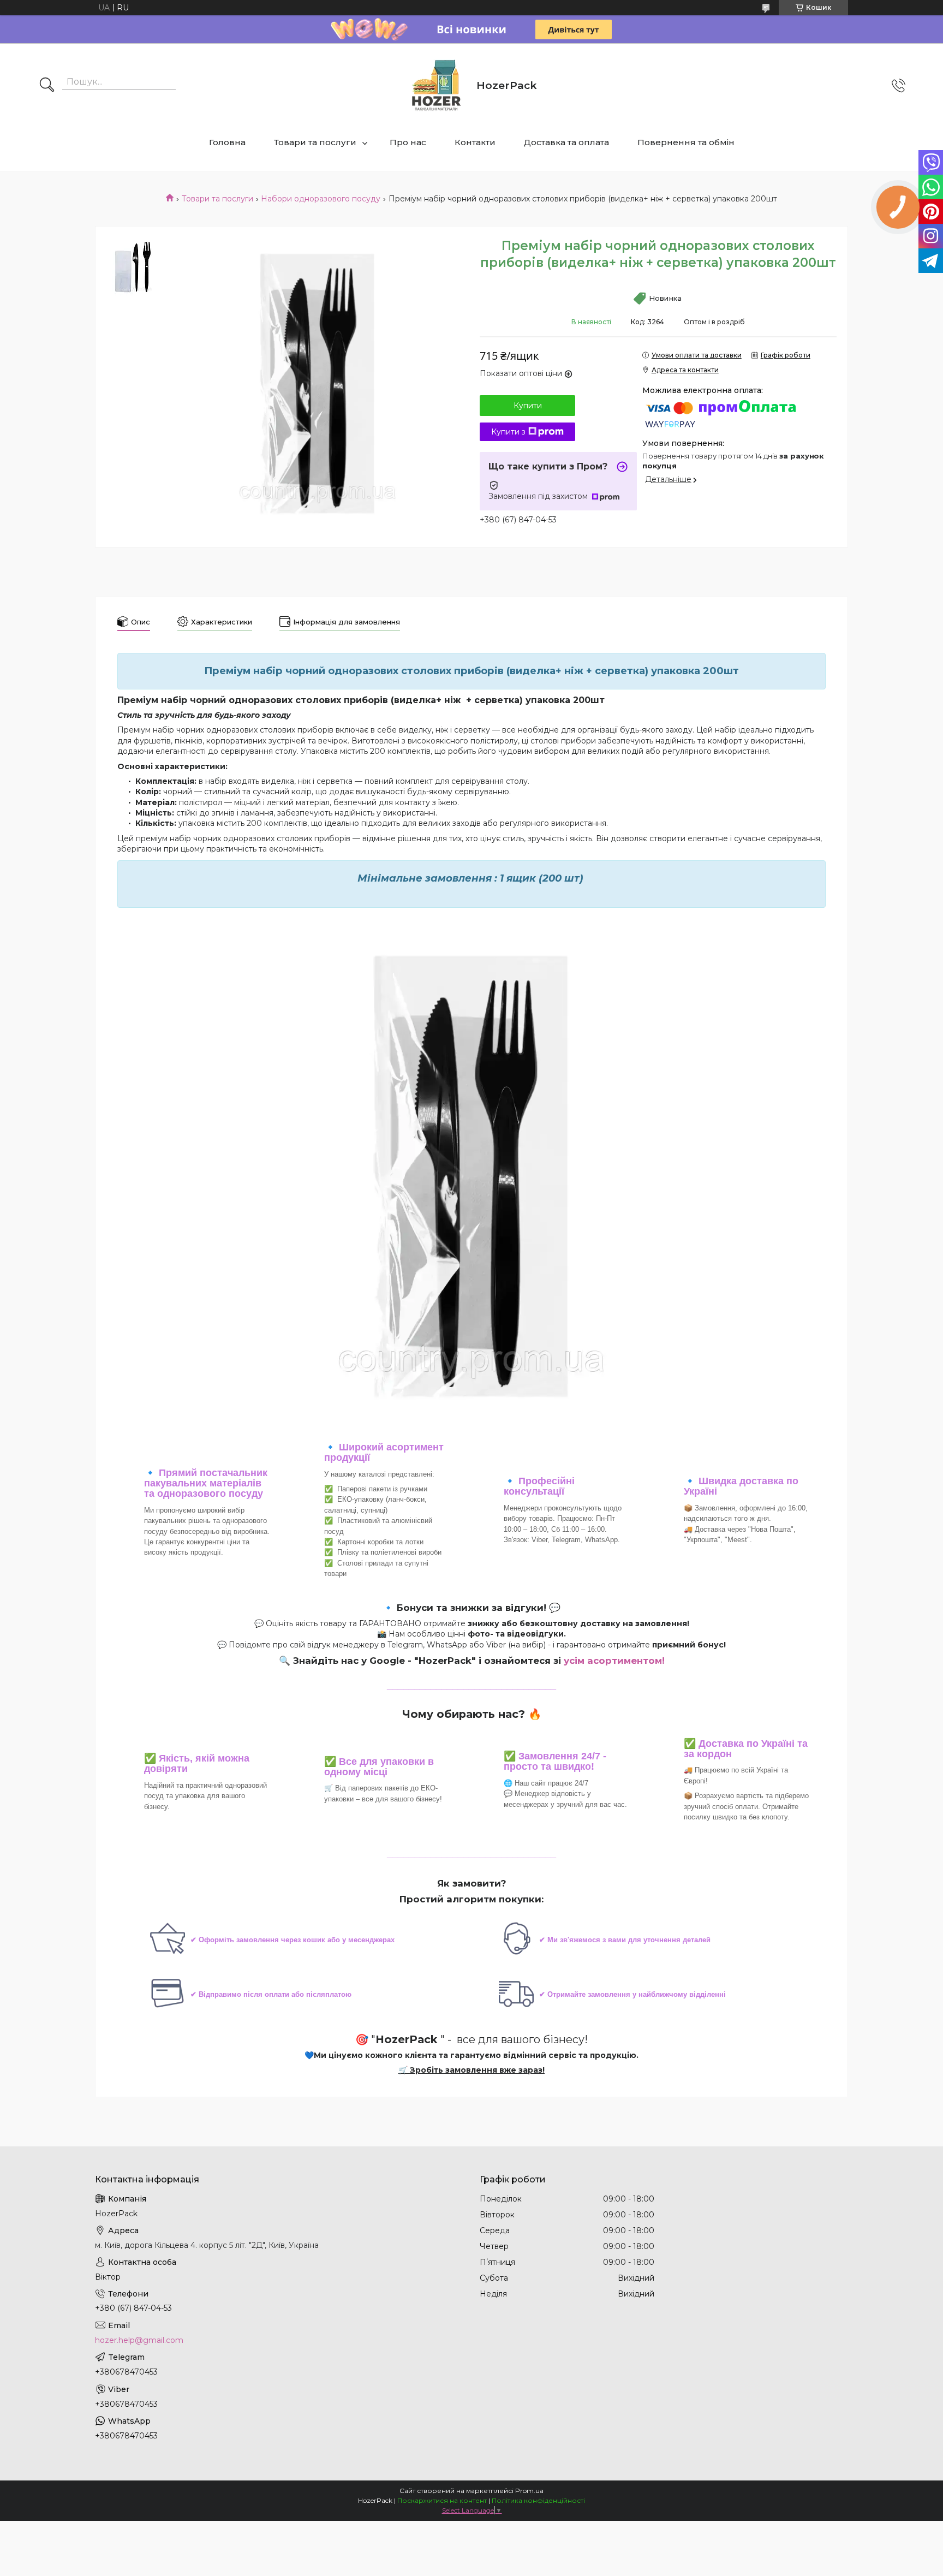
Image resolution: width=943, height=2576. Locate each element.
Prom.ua (529, 2491)
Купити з (508, 432)
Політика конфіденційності (538, 2500)
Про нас (408, 142)
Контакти (475, 142)
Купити (528, 406)
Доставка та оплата (566, 142)
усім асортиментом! (614, 1661)
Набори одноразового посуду (321, 199)
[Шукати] (47, 86)
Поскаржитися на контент (442, 2500)
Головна (227, 142)
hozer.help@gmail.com (139, 2340)
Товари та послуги (315, 142)
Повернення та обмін (686, 142)
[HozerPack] (437, 85)
